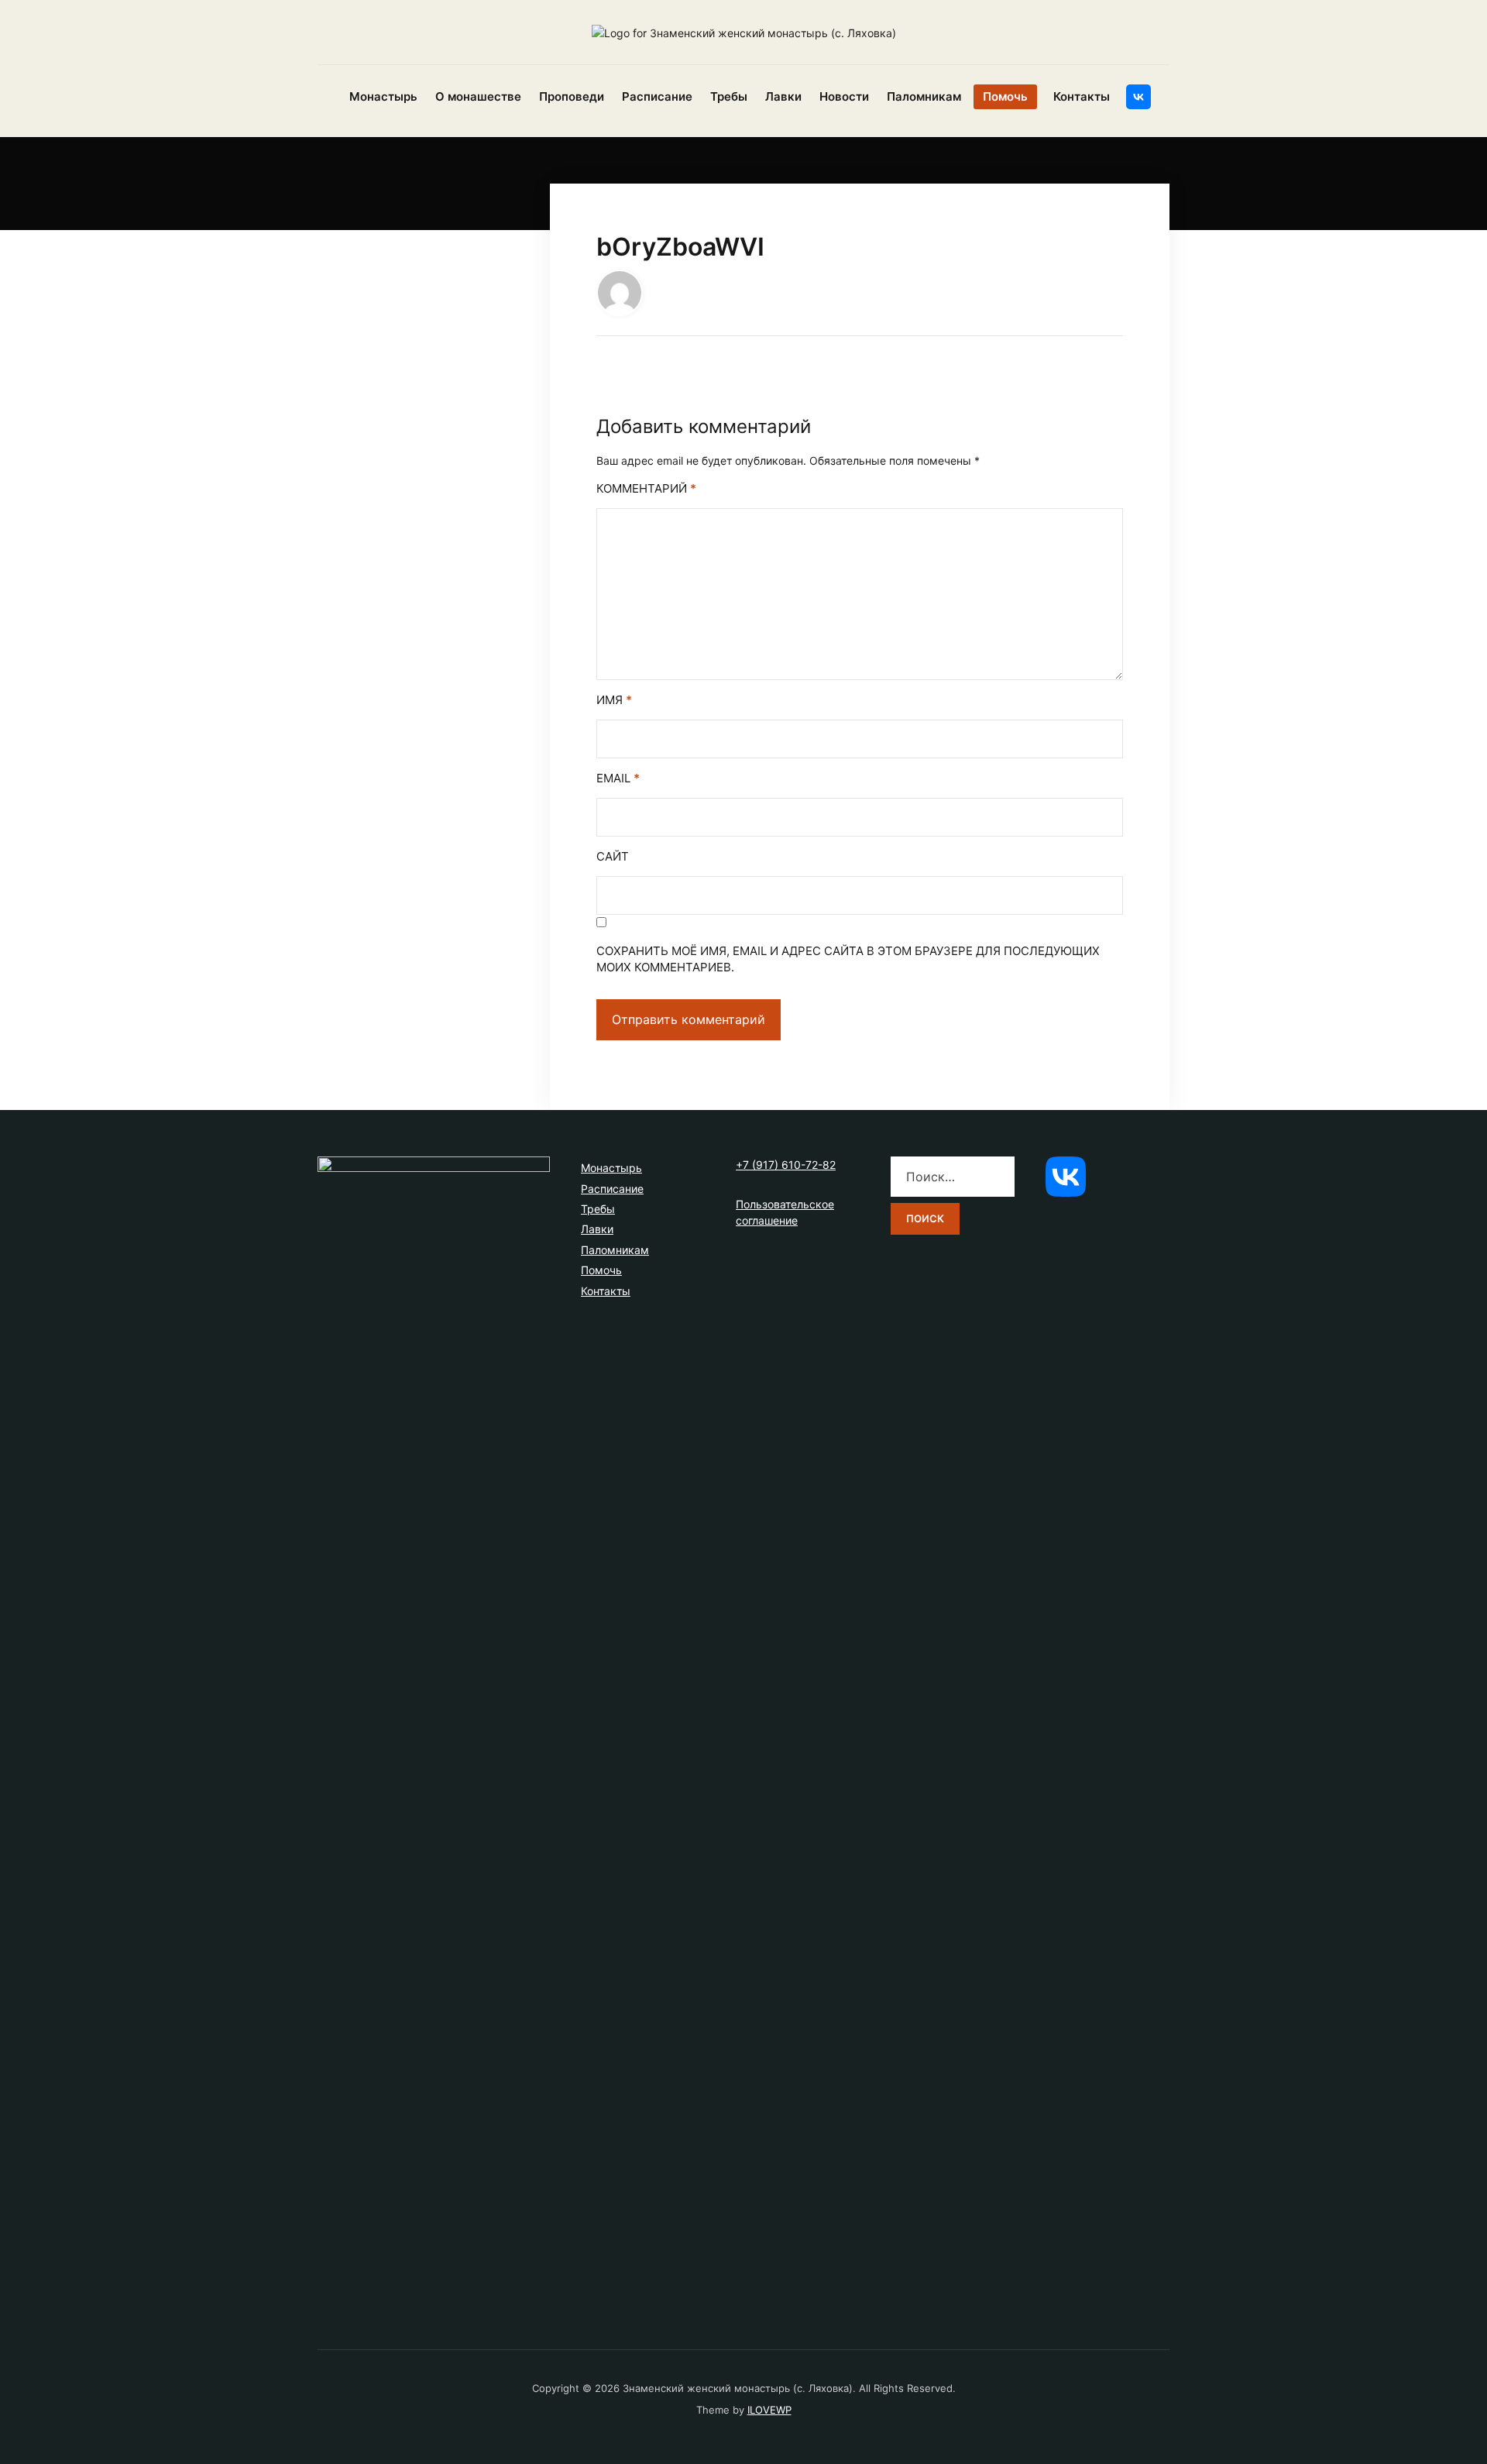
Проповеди (572, 96)
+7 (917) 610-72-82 (786, 1165)
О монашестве (478, 96)
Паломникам (924, 96)
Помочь (1005, 96)
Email (618, 778)
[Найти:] (953, 1177)
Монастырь (383, 96)
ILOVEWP (769, 2410)
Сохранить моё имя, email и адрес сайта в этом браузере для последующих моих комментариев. (848, 959)
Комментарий (646, 488)
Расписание (657, 96)
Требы (729, 96)
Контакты (1082, 96)
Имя (614, 700)
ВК (1138, 97)
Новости (844, 96)
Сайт (613, 856)
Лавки (783, 96)
